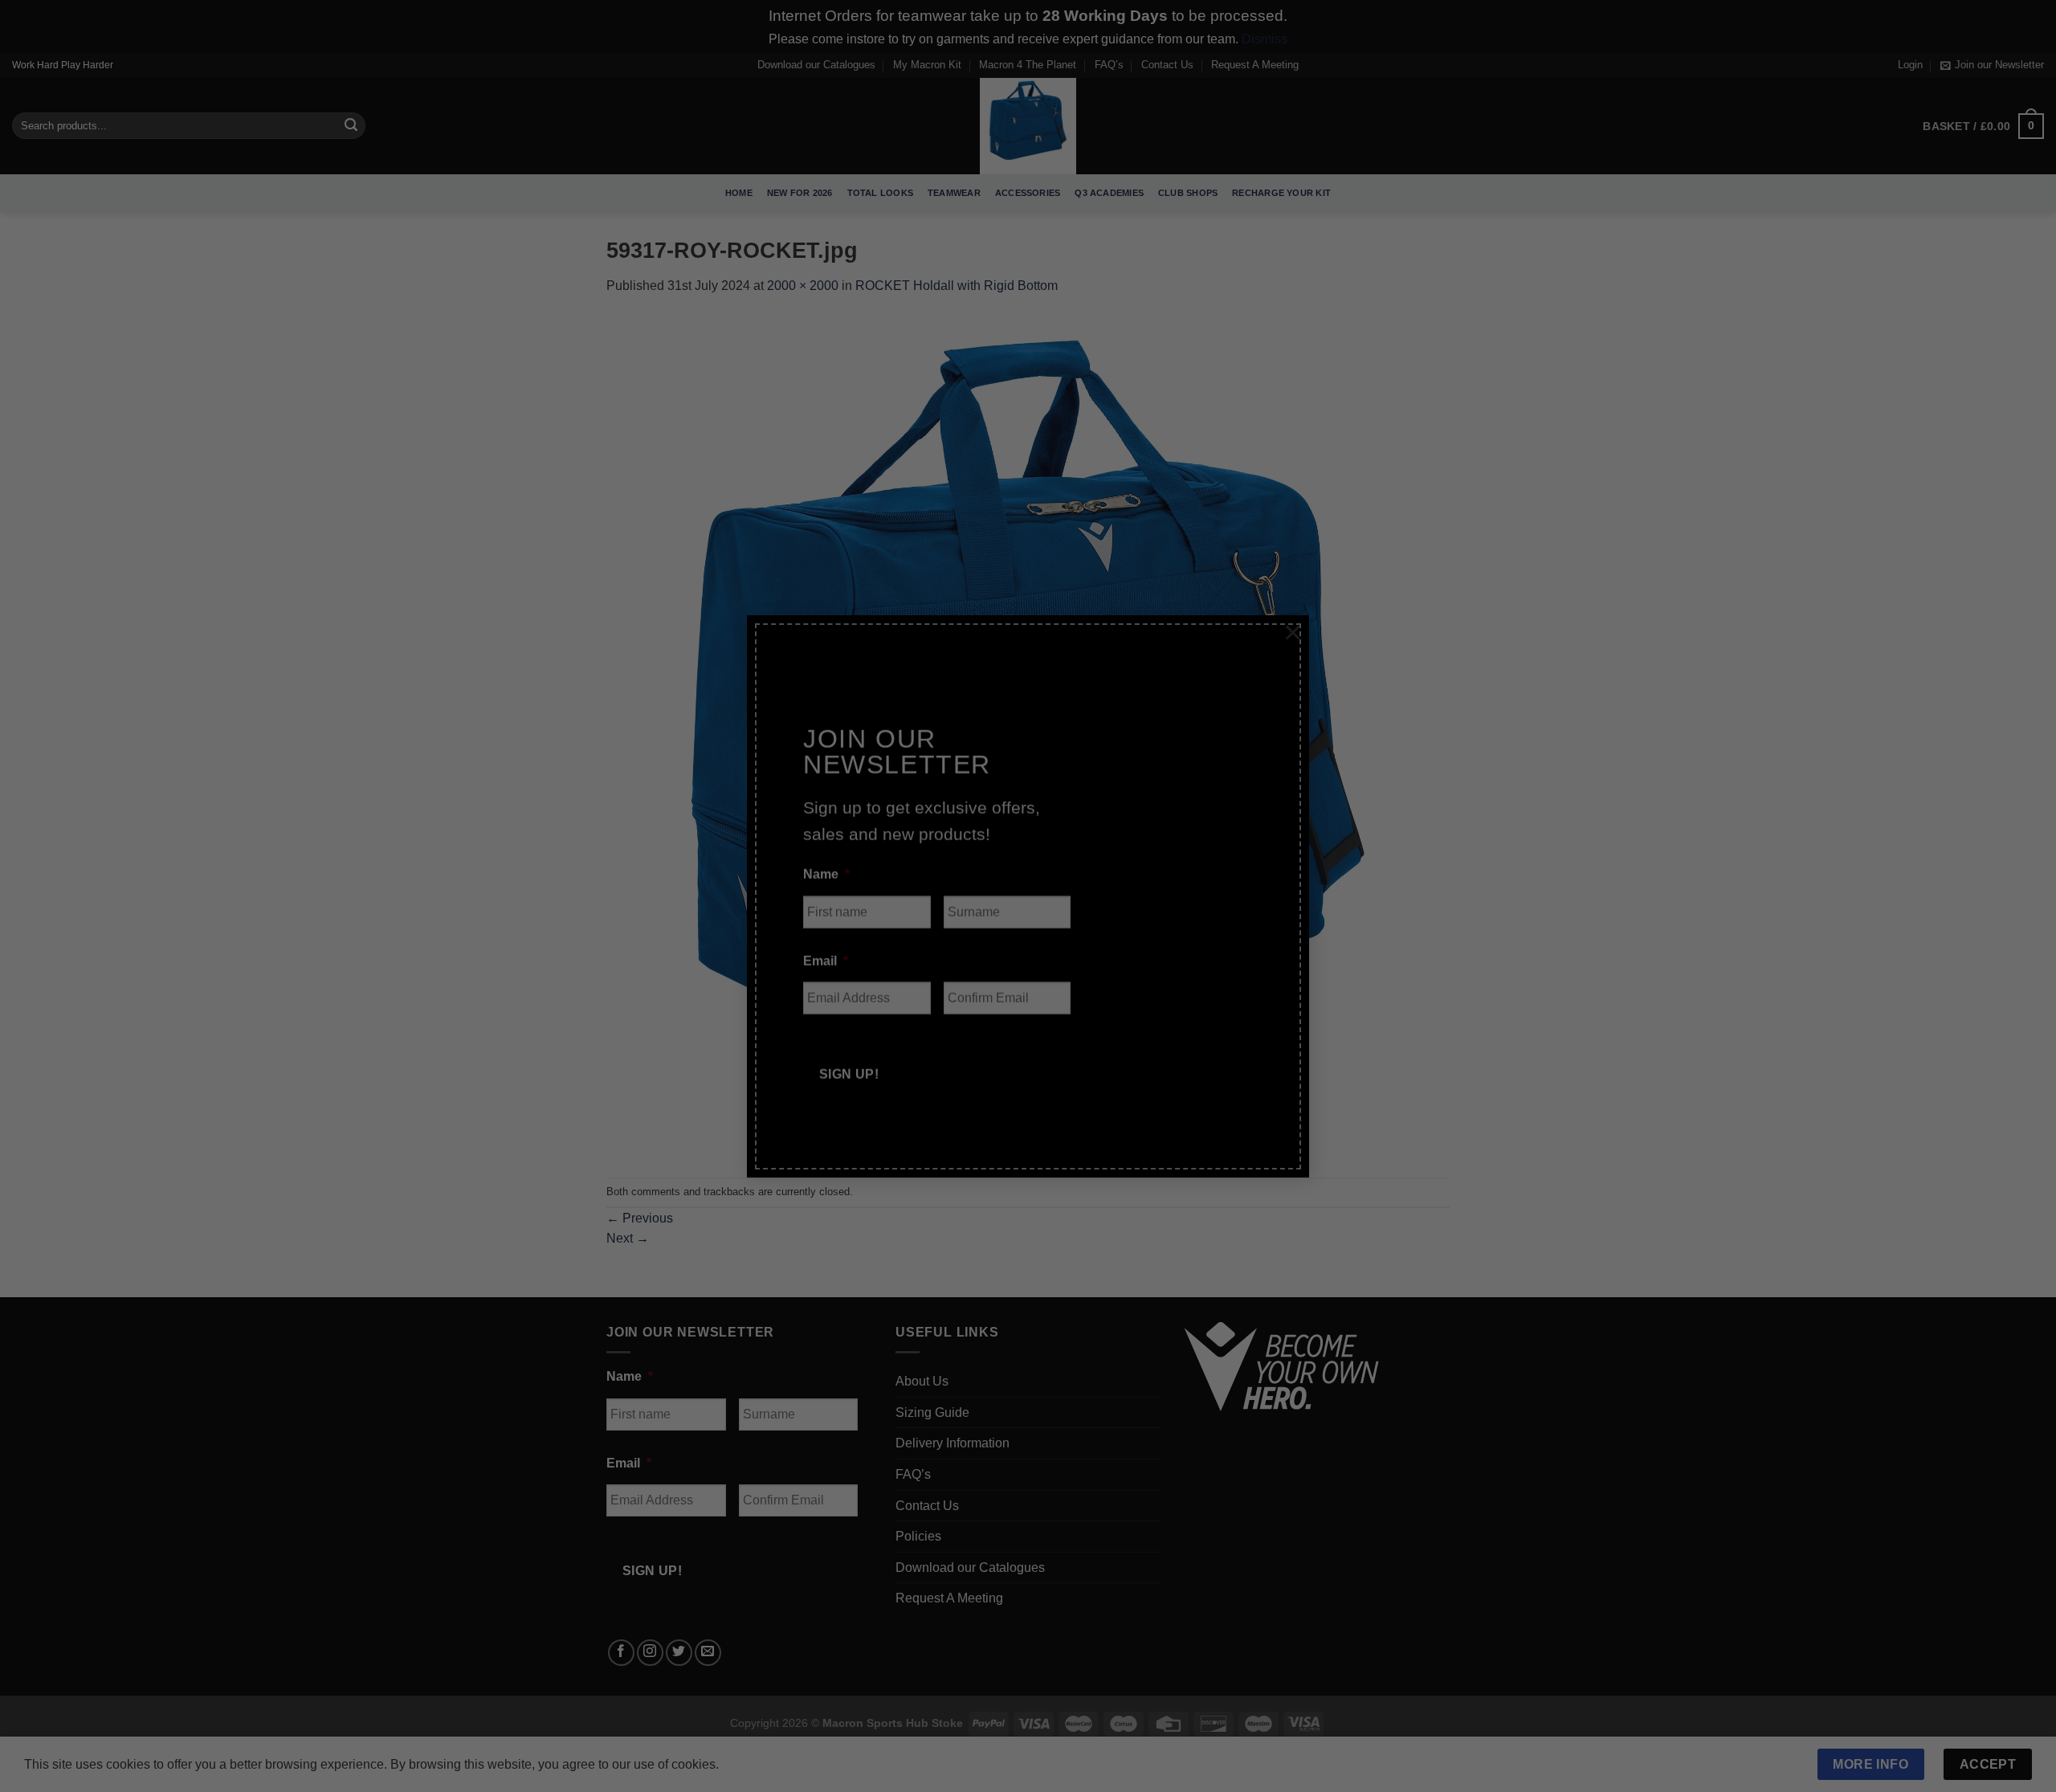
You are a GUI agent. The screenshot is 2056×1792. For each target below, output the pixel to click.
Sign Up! (849, 1051)
